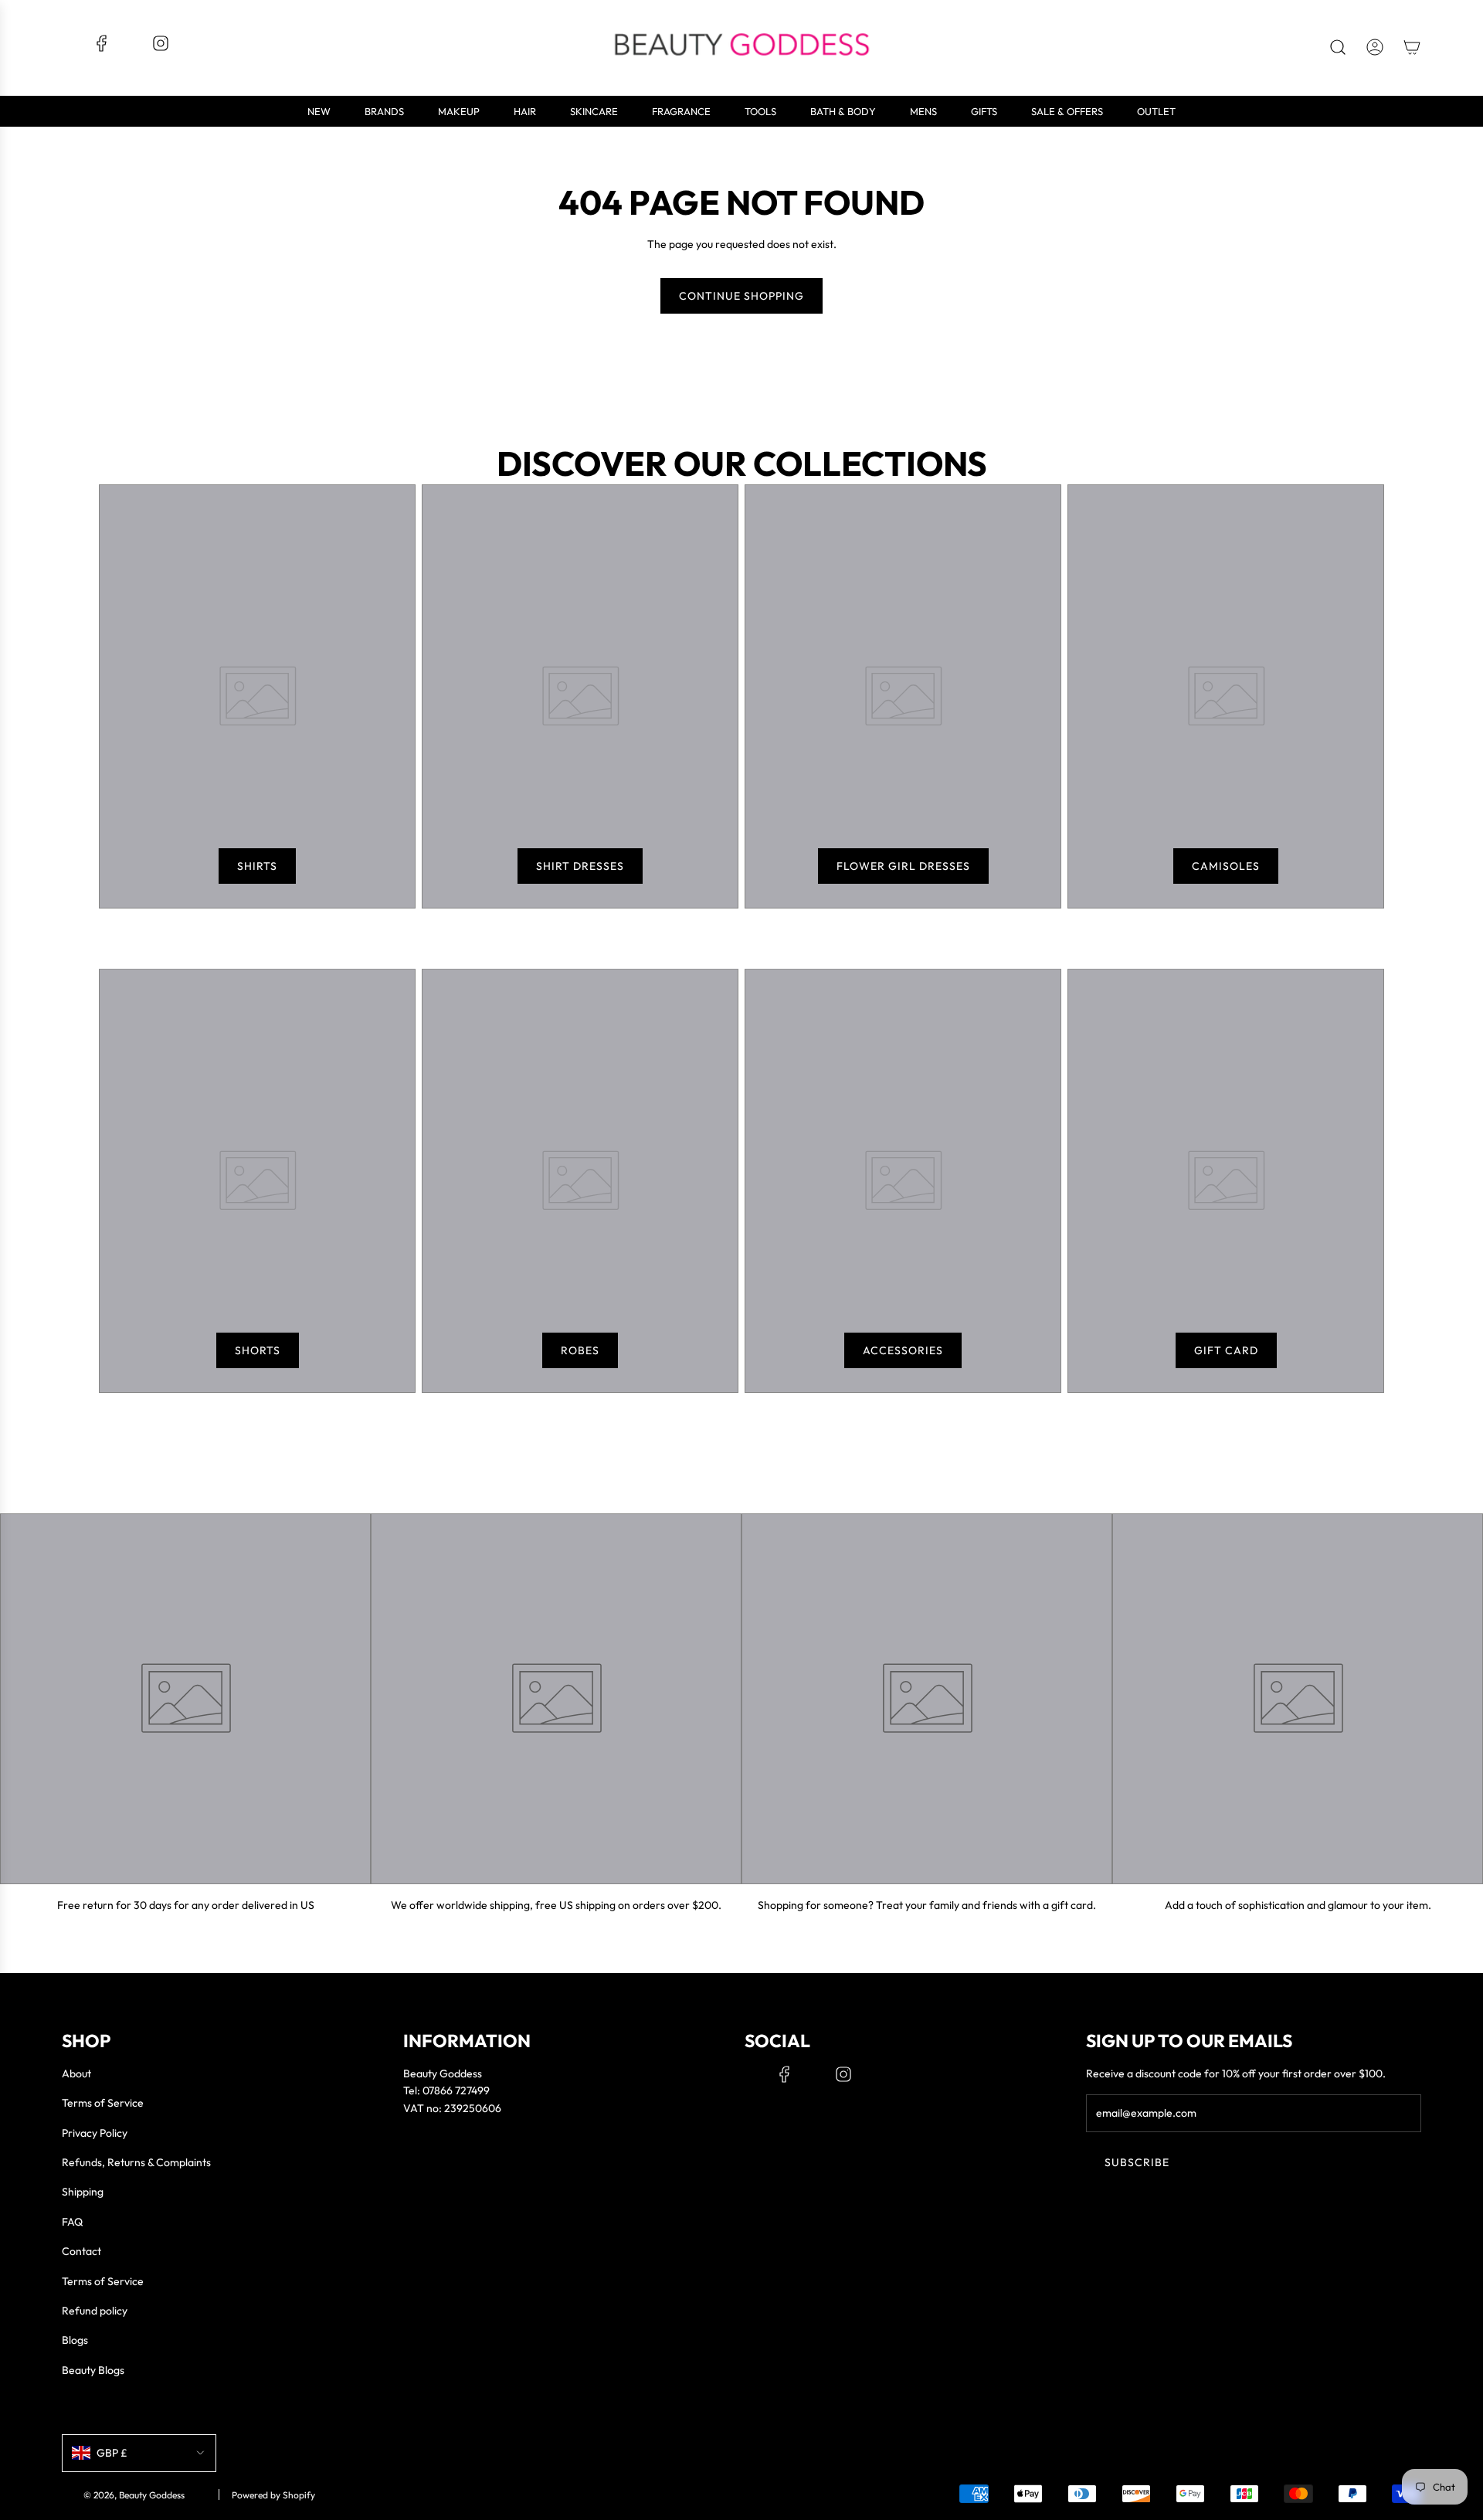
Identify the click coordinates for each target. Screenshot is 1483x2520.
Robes (580, 1350)
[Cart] (1412, 47)
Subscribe (1137, 2162)
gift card (1226, 1350)
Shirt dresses (580, 866)
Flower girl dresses (903, 866)
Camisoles (1226, 866)
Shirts (257, 866)
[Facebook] (102, 49)
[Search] (1338, 47)
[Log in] (1375, 47)
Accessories (903, 1350)
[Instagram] (161, 49)
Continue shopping (741, 296)
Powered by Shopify (273, 2495)
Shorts (258, 1350)
